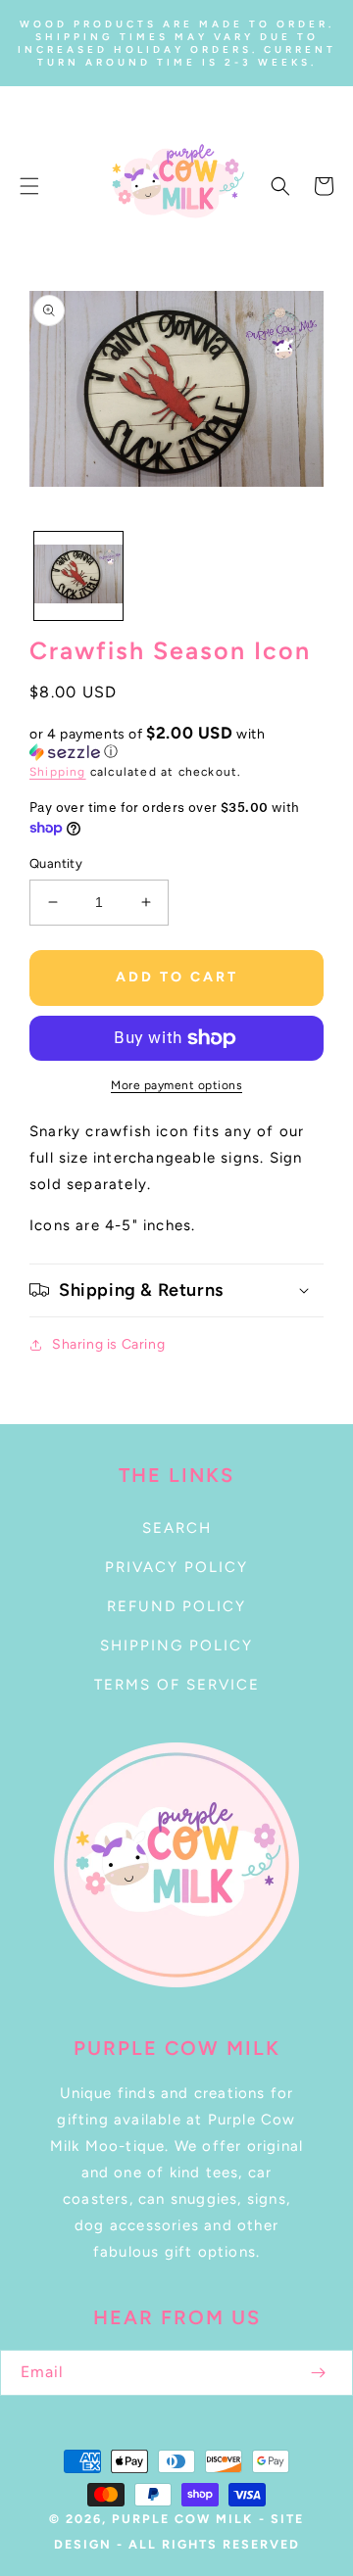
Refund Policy (176, 1606)
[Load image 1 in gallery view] (78, 576)
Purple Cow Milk (182, 2519)
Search (177, 1528)
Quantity (56, 863)
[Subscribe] (318, 2373)
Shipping (58, 772)
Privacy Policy (176, 1567)
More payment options (176, 1085)
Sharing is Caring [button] (108, 1344)
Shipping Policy (176, 1646)
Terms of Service (177, 1685)
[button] (29, 186)
